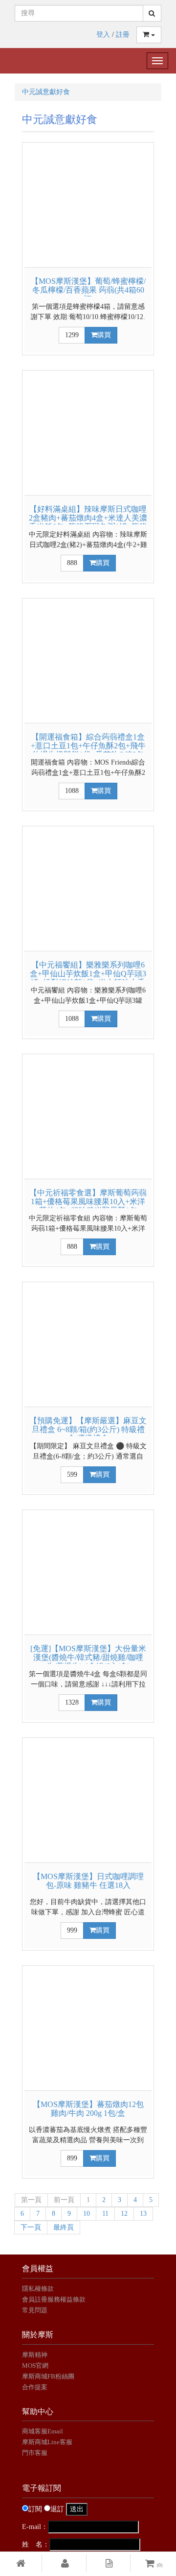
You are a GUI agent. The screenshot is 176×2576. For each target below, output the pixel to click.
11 (105, 2214)
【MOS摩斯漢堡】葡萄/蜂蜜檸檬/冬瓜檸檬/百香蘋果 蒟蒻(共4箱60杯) (88, 290)
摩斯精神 (35, 2355)
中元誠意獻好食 (46, 92)
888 (72, 563)
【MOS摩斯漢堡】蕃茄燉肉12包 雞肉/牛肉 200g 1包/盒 (88, 2109)
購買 (104, 335)
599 (72, 1474)
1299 (72, 335)
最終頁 (64, 2227)
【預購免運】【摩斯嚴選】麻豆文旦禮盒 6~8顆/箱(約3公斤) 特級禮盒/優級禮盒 (88, 1429)
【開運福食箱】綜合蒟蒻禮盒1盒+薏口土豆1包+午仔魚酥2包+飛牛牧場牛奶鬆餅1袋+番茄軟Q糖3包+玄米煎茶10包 (88, 750)
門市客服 (35, 2453)
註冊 (123, 35)
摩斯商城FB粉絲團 (48, 2376)
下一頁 (31, 2227)
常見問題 (35, 2310)
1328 (72, 1702)
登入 (103, 35)
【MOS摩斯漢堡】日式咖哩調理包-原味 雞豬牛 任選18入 (88, 1881)
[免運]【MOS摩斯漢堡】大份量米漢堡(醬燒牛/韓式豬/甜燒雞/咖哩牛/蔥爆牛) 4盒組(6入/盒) (88, 1657)
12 (124, 2214)
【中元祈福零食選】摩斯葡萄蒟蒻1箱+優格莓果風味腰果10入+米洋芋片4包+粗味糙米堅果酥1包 (88, 1201)
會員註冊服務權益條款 (54, 2299)
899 (72, 2158)
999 (72, 1930)
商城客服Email (43, 2431)
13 (143, 2214)
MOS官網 (35, 2365)
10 (87, 2214)
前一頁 (64, 2200)
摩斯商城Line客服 (47, 2442)
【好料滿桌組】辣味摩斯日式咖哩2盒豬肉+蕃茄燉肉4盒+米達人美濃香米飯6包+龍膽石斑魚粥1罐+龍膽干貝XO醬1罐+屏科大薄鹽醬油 (88, 522)
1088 (72, 791)
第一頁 (31, 2200)
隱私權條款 (38, 2289)
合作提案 (35, 2387)
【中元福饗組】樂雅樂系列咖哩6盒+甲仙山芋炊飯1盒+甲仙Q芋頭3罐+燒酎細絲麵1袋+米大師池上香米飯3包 (88, 978)
